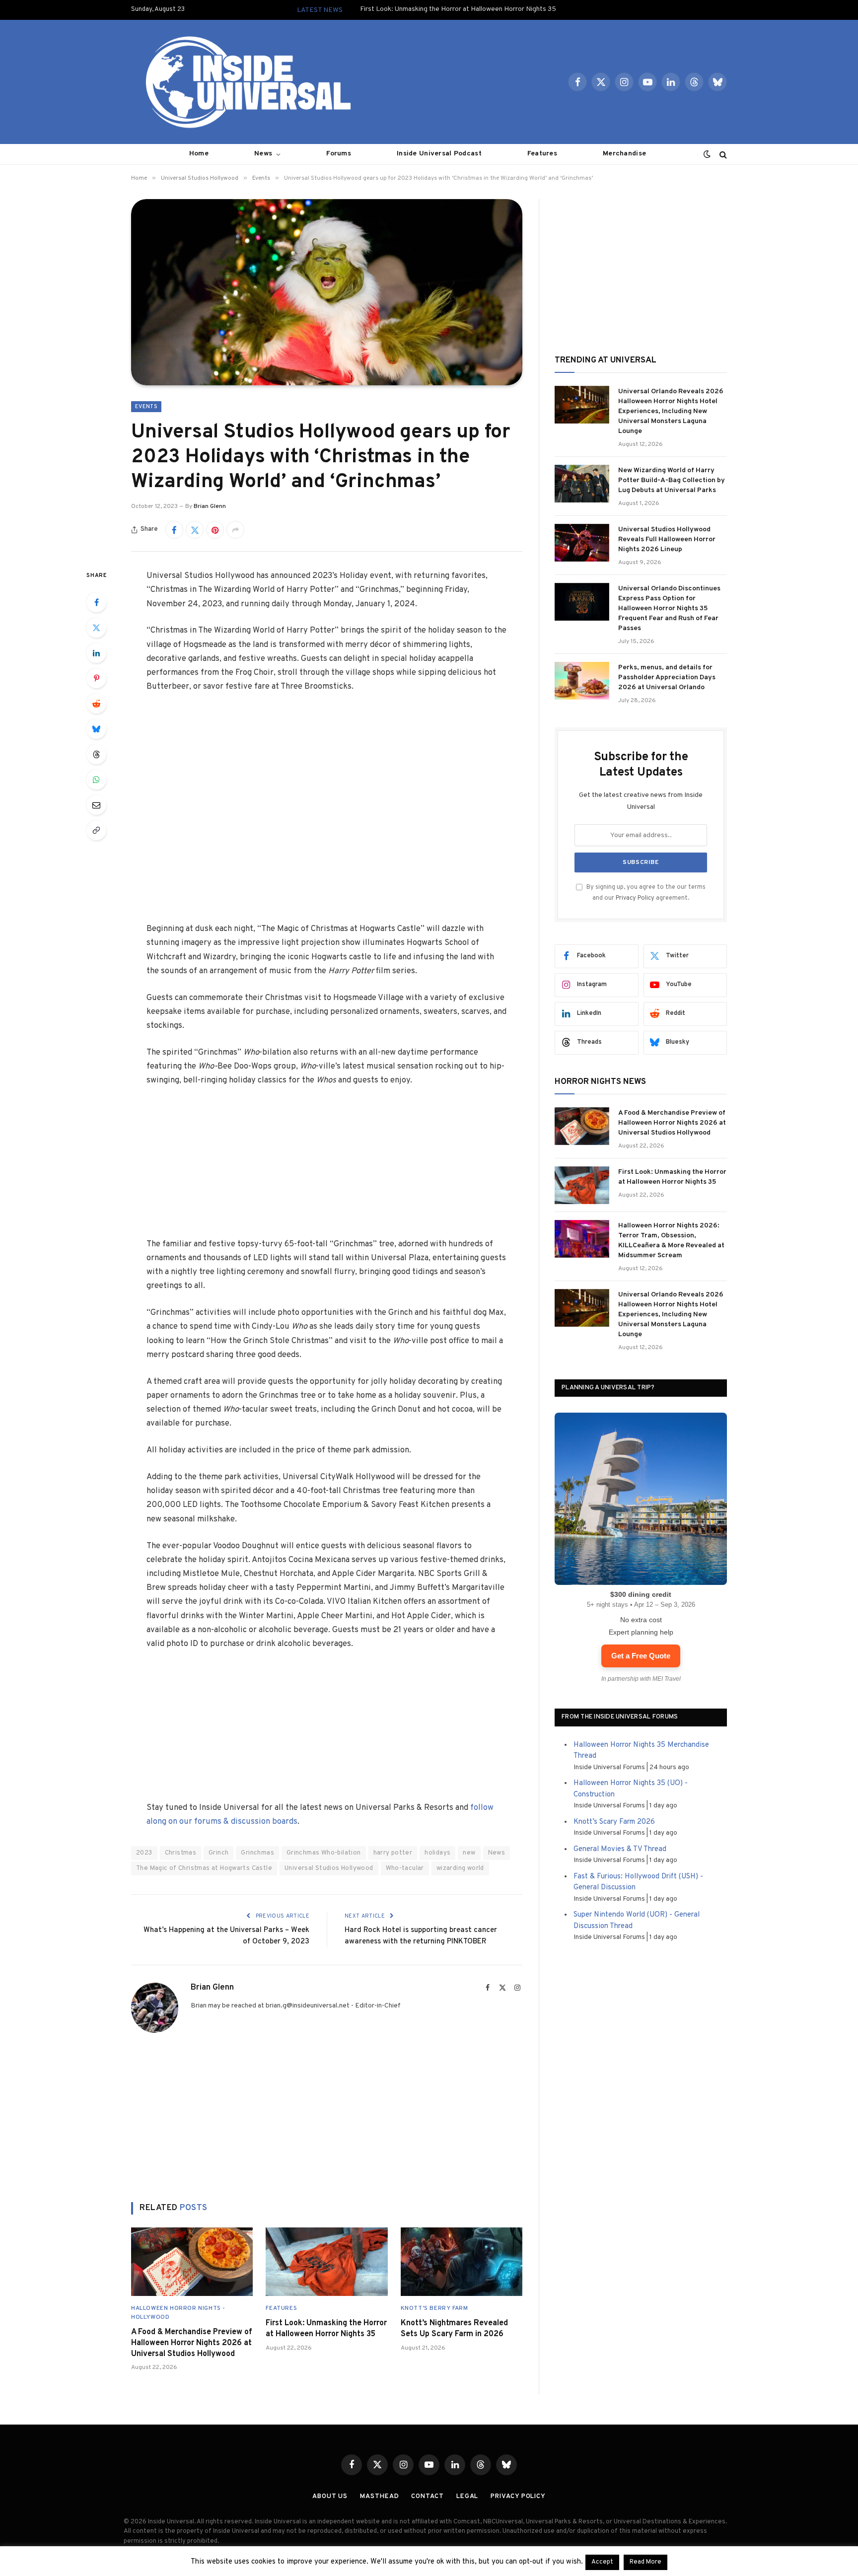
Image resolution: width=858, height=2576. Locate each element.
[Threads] (96, 754)
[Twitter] (96, 628)
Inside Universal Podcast (439, 154)
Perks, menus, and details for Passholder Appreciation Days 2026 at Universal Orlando (667, 678)
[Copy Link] (96, 830)
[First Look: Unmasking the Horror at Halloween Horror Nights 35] (326, 2262)
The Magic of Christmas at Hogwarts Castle (204, 1868)
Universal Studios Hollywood (329, 1868)
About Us (330, 2497)
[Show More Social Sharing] (235, 530)
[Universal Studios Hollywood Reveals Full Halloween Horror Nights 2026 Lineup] (582, 543)
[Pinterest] (96, 678)
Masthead (379, 2497)
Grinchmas (257, 1853)
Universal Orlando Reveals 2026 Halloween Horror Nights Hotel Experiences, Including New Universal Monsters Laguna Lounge (671, 411)
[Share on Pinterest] (215, 530)
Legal (467, 2497)
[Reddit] (96, 704)
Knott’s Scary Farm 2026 (614, 1822)
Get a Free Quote (641, 1656)
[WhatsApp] (96, 780)
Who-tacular (405, 1868)
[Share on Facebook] (174, 530)
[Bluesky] (96, 729)
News (263, 154)
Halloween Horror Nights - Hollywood (178, 2313)
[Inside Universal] (244, 82)
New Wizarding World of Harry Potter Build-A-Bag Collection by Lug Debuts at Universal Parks (672, 480)
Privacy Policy (635, 898)
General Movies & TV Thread (620, 1849)
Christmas (181, 1853)
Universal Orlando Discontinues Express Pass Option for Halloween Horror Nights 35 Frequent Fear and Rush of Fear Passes (669, 608)
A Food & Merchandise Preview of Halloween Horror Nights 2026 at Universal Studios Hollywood (192, 2343)
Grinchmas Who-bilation (324, 1853)
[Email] (96, 805)
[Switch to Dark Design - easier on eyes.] (707, 154)
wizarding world (460, 1868)
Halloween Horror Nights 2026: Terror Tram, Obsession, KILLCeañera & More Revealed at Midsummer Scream (671, 1241)
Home (199, 154)
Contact (427, 2497)
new (469, 1853)
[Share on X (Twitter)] (195, 530)
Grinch (218, 1853)
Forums (339, 154)
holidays (437, 1853)
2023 (144, 1853)
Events (146, 407)
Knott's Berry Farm (434, 2308)
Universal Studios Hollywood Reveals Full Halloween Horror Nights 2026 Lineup (667, 539)
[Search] (722, 154)
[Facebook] (96, 602)
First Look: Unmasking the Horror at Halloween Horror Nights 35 (458, 9)
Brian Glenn (210, 506)
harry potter (393, 1853)
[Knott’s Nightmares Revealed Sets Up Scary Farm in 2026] (462, 2262)
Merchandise (624, 154)
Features (542, 154)
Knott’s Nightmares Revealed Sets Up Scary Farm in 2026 (454, 2329)
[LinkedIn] (96, 653)
